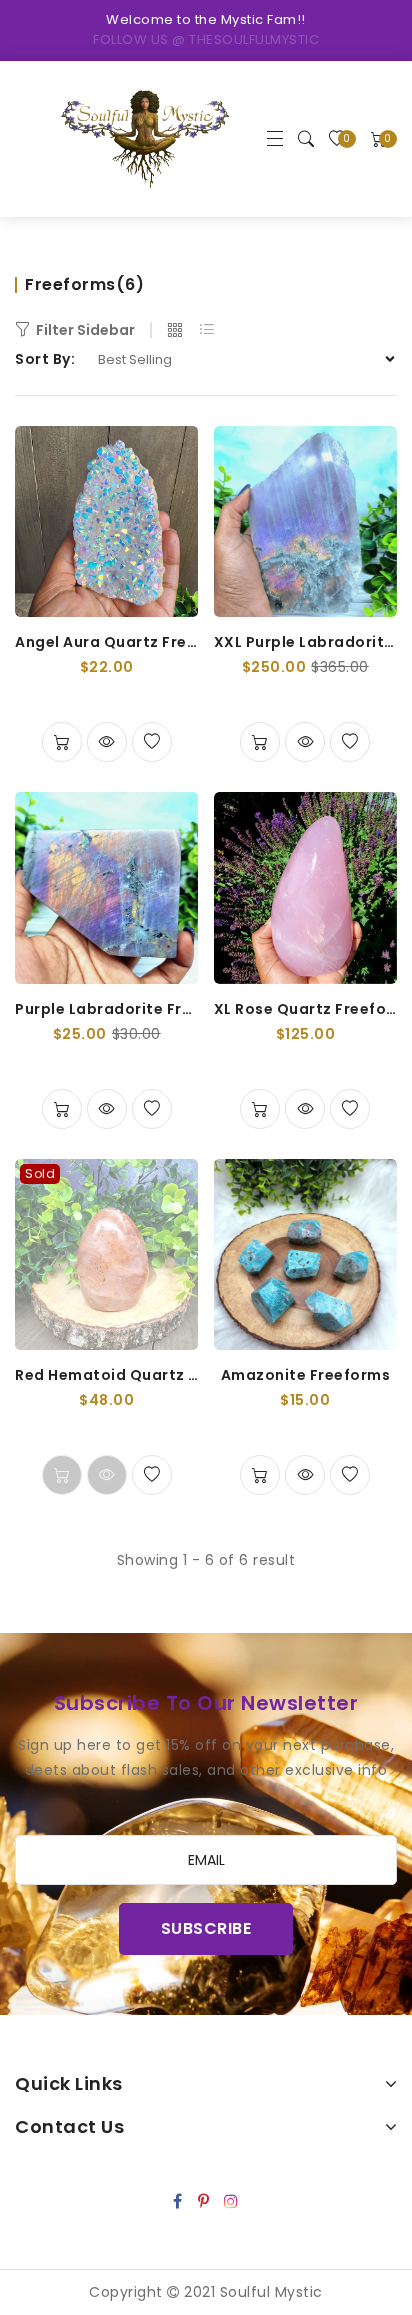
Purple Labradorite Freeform (107, 1009)
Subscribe (206, 1928)
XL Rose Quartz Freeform (306, 1009)
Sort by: (45, 359)
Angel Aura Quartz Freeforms (107, 642)
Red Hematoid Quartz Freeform (107, 1375)
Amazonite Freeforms (306, 1375)
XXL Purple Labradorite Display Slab (306, 642)
